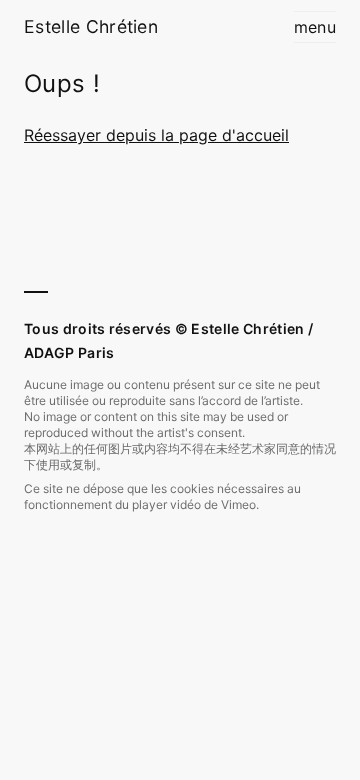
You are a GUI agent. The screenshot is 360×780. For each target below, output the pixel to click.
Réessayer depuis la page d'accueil (156, 135)
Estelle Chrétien (91, 26)
